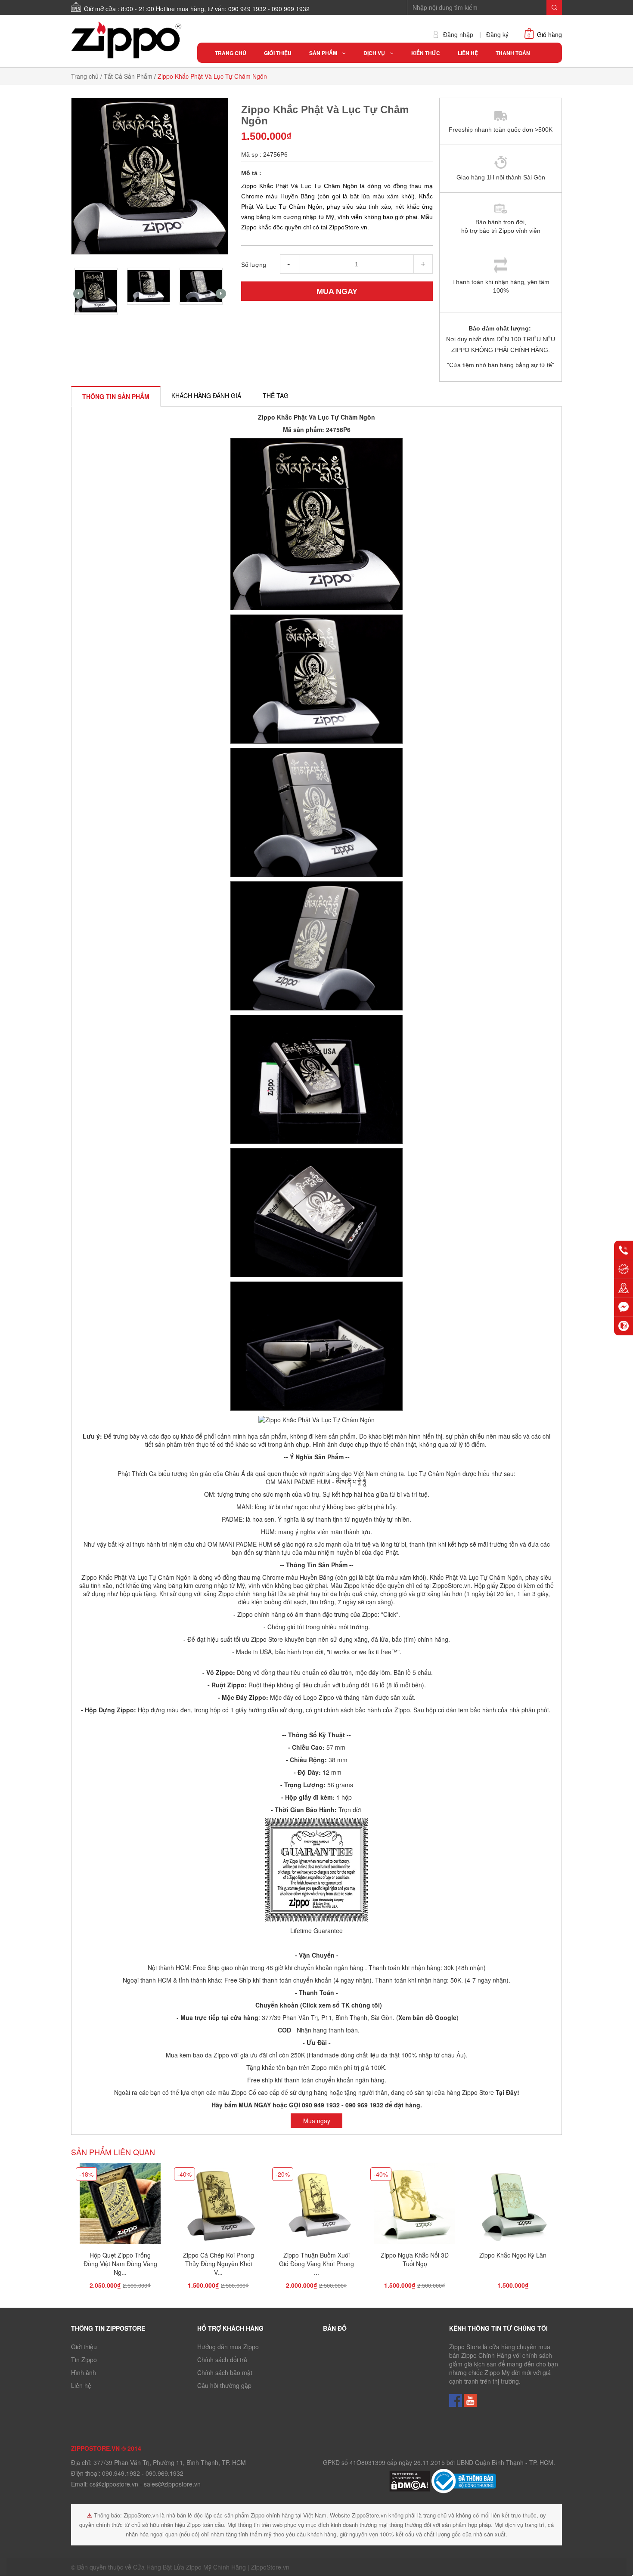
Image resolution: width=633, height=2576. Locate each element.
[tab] (116, 396)
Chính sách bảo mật (225, 2372)
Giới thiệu (84, 2347)
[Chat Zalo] (624, 1326)
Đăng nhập (458, 35)
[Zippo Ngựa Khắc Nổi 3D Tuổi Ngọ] (415, 2206)
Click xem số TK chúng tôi (341, 2005)
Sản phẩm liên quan (113, 2152)
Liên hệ (81, 2385)
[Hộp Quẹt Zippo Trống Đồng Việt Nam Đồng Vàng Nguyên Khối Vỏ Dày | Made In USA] (120, 2206)
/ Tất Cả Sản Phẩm (126, 76)
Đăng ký (497, 35)
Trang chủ (85, 76)
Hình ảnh (84, 2372)
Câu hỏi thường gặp (224, 2385)
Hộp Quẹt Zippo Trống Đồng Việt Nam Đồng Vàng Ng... (120, 2264)
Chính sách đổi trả (222, 2360)
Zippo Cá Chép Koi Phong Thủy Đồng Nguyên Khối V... (219, 2264)
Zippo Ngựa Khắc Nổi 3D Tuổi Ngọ (415, 2259)
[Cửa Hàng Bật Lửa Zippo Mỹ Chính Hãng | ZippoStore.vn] (128, 40)
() (427, 2017)
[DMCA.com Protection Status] (410, 2480)
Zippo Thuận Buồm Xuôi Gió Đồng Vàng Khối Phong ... (316, 2264)
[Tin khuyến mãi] (624, 1269)
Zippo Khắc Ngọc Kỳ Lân (513, 2255)
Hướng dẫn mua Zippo (228, 2347)
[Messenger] (624, 1307)
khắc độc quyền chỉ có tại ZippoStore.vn (416, 1585)
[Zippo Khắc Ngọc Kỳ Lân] (513, 2206)
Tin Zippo (84, 2360)
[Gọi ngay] (624, 1250)
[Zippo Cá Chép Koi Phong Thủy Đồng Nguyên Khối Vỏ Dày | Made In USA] (218, 2206)
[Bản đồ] (624, 1288)
